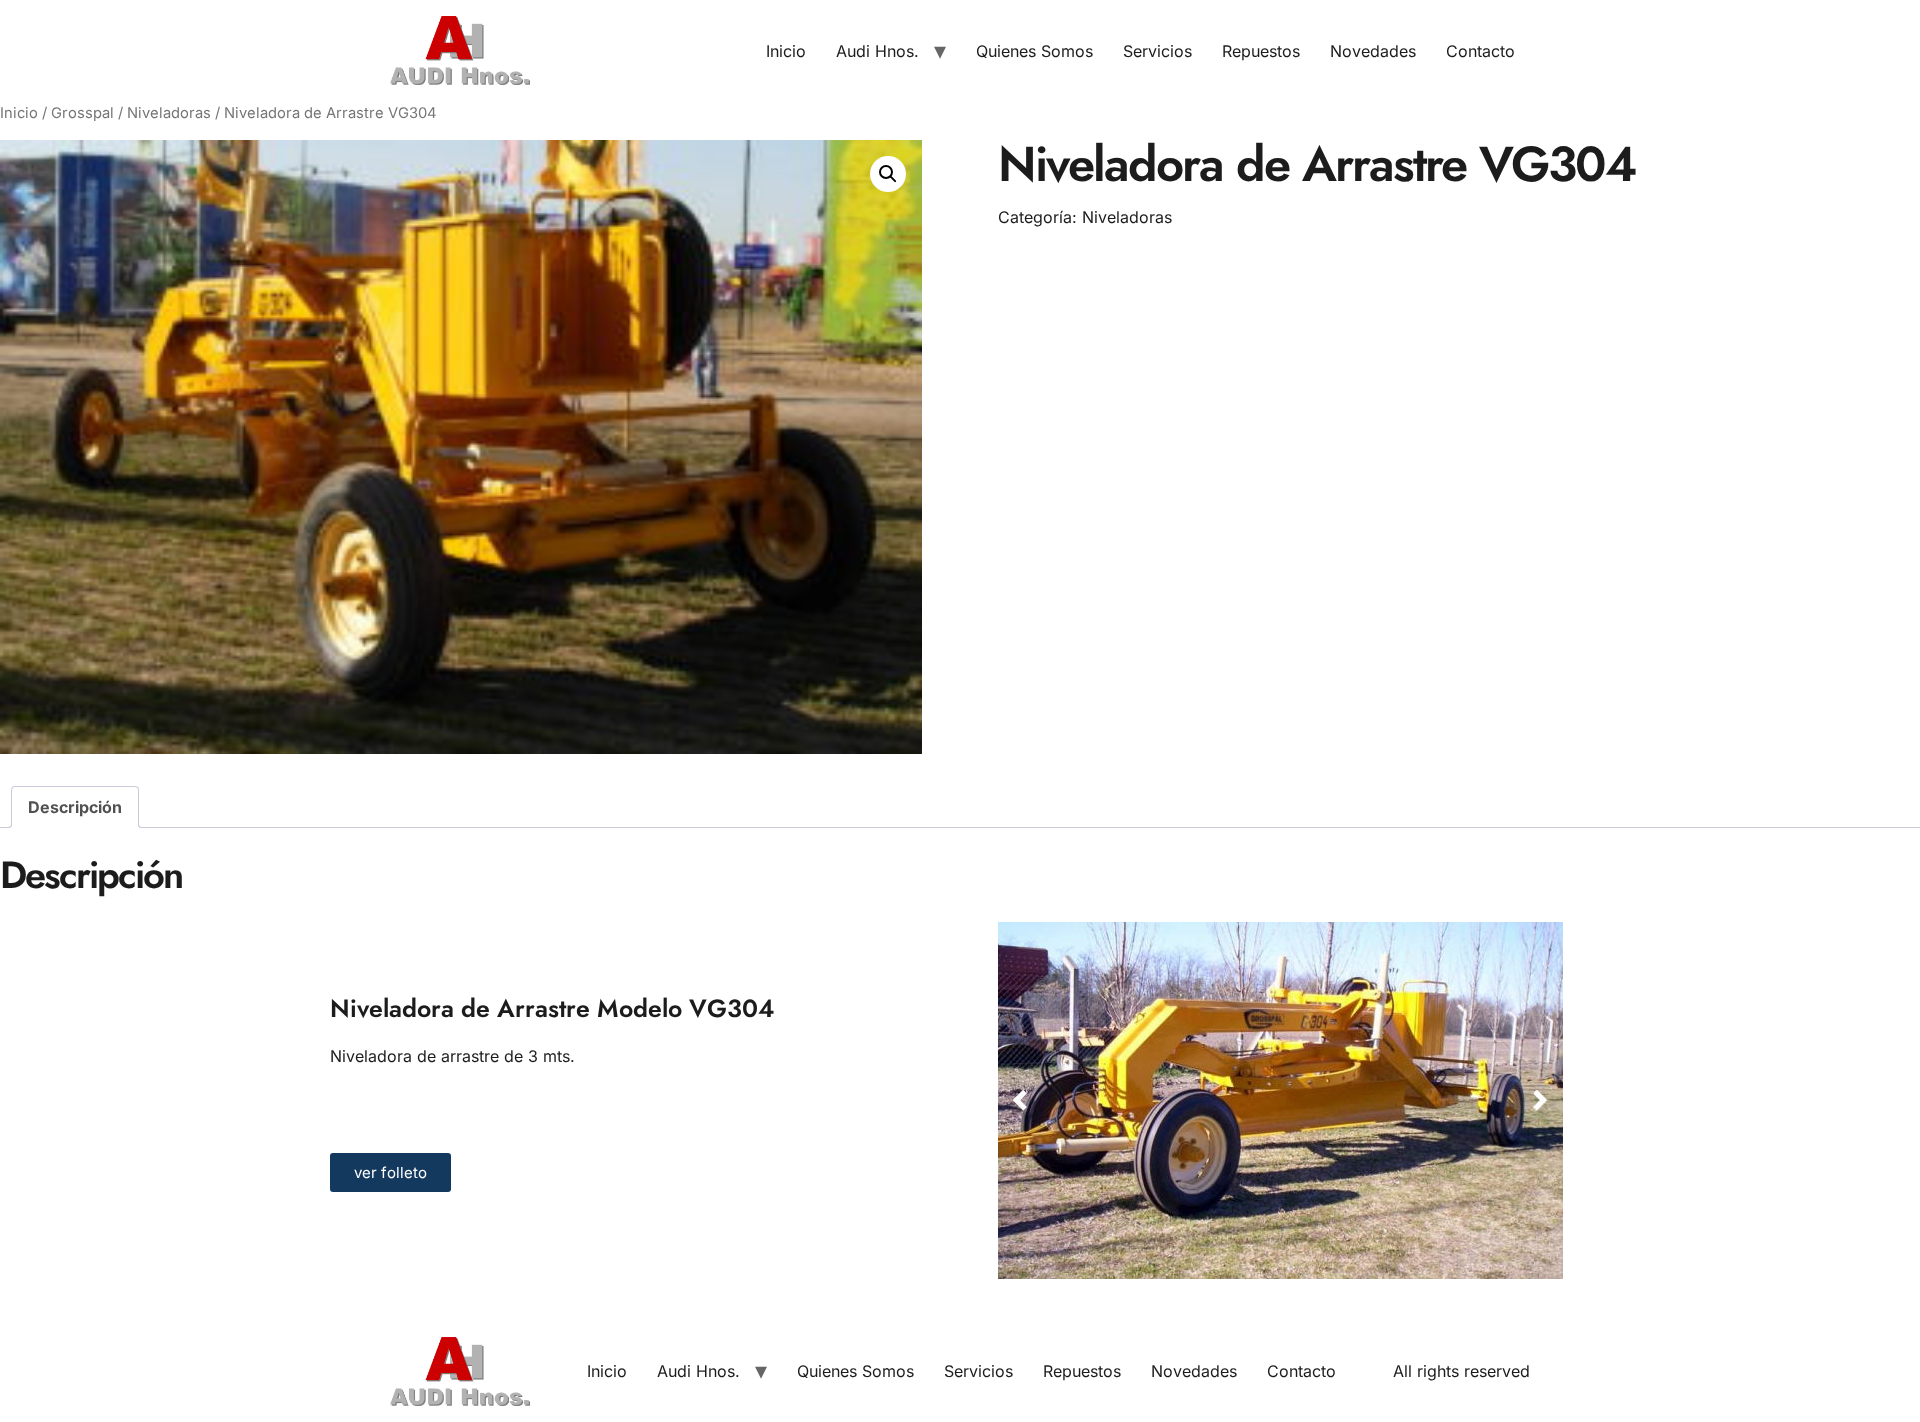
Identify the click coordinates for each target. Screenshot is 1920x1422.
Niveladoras (169, 113)
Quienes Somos (1034, 51)
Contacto (1480, 51)
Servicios (1157, 51)
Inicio (786, 51)
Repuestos (1261, 51)
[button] (888, 174)
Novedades (1373, 51)
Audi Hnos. (877, 51)
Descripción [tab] (75, 807)
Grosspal (82, 113)
